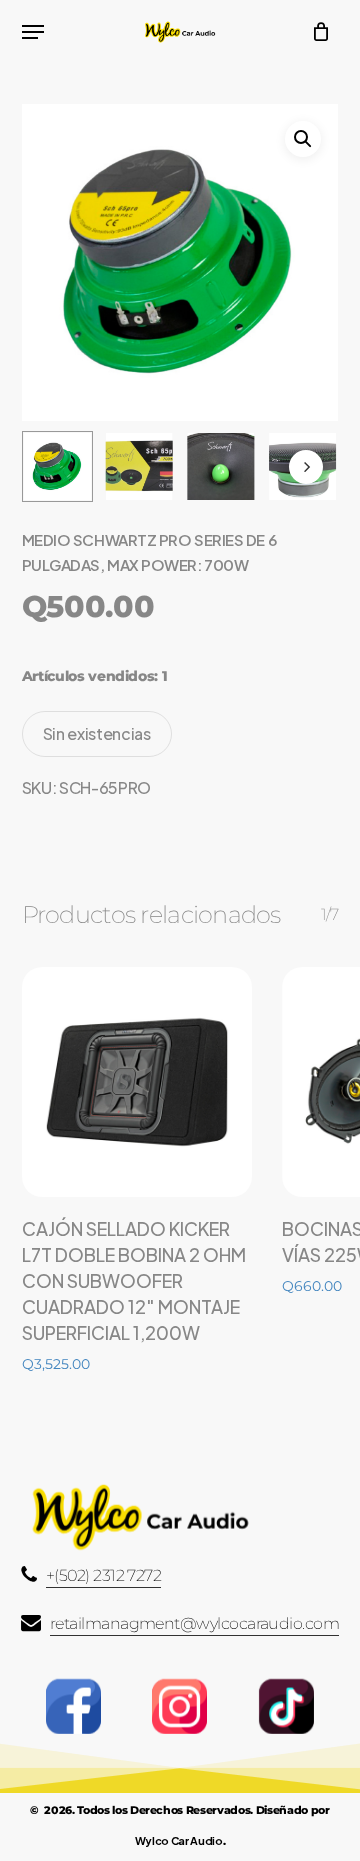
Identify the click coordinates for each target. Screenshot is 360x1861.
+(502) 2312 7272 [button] (103, 1575)
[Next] (306, 467)
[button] (33, 32)
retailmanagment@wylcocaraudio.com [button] (194, 1623)
